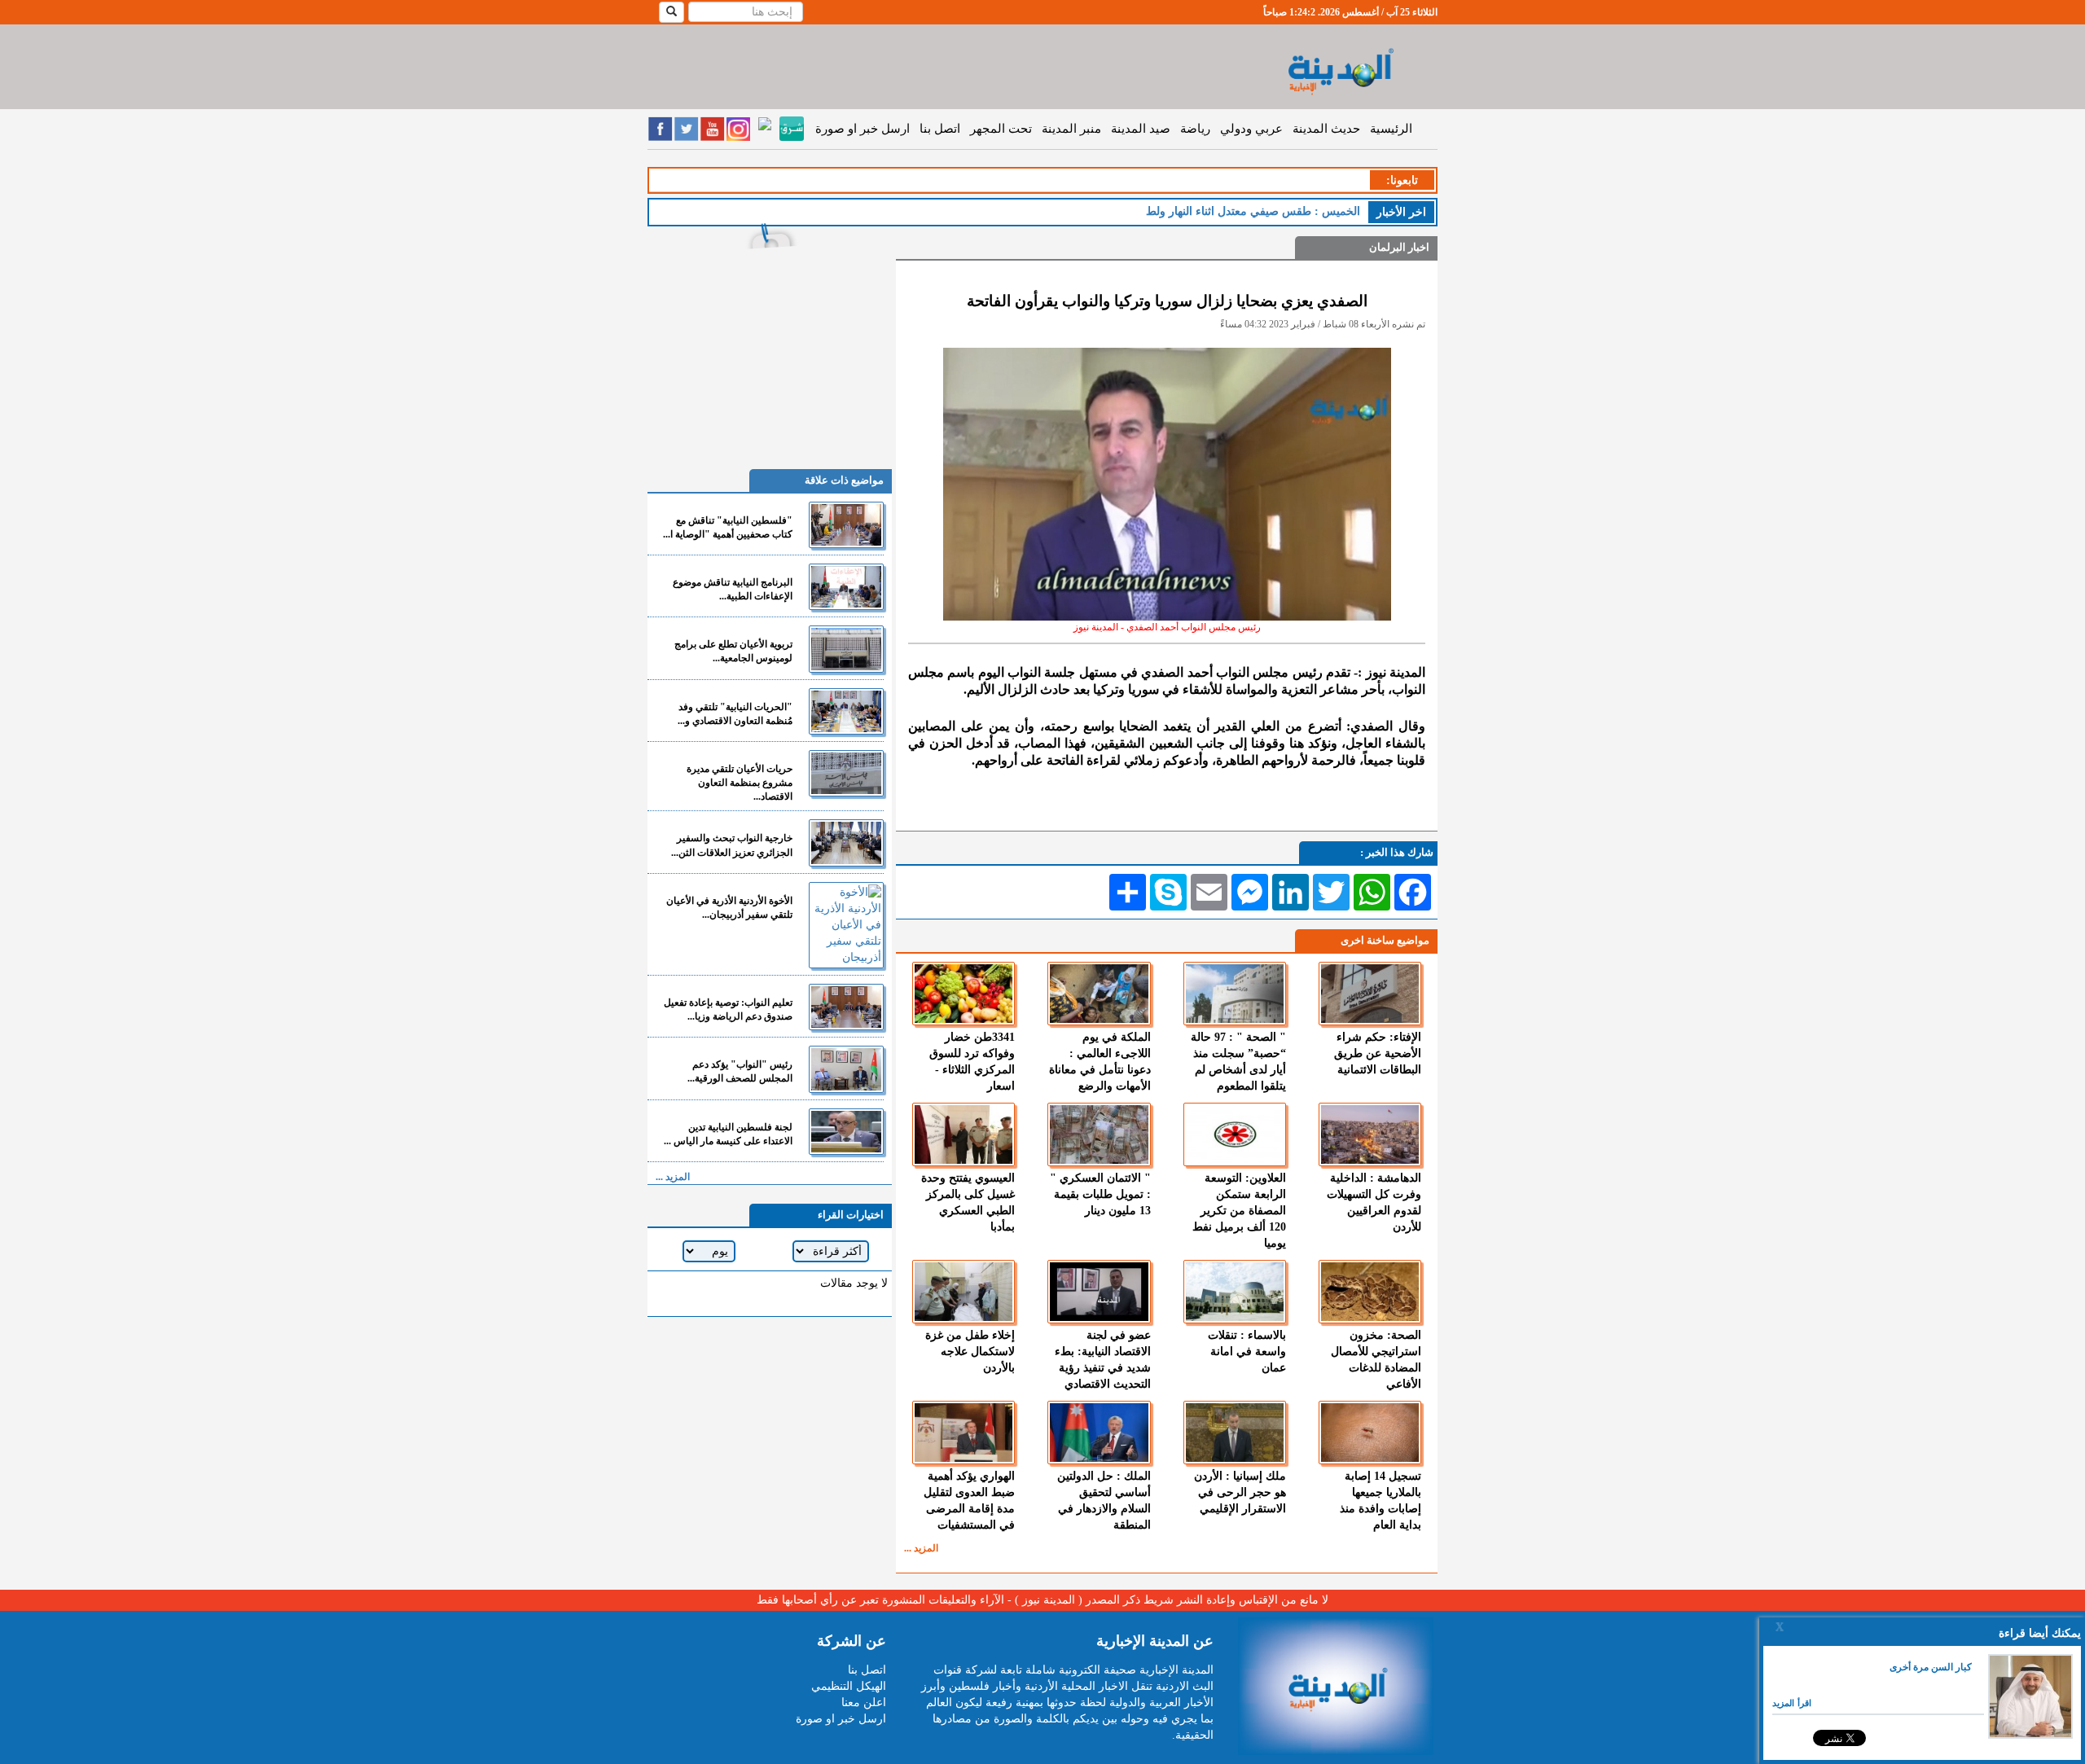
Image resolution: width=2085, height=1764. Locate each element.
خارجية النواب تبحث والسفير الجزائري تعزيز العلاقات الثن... (732, 845)
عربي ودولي (1251, 129)
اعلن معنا (864, 1703)
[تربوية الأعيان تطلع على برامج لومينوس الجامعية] (846, 649)
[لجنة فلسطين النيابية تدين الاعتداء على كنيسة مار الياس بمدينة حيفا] (846, 1132)
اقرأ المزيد (1792, 1703)
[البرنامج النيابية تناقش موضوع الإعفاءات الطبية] (846, 587)
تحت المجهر (1001, 129)
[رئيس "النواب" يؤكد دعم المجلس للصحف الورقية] (846, 1069)
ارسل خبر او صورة (863, 129)
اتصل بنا (940, 129)
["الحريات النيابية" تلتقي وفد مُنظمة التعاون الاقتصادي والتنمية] (846, 711)
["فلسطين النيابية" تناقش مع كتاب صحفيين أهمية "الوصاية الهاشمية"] (846, 525)
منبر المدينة (1071, 129)
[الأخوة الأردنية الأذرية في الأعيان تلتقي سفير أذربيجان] (846, 925)
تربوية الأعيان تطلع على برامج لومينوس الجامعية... (733, 651)
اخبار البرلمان (1399, 247)
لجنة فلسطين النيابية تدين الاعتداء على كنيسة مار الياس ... (728, 1134)
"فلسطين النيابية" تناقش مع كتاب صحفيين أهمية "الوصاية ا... (728, 527)
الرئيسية (1391, 129)
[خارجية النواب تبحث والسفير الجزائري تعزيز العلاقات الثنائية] (846, 843)
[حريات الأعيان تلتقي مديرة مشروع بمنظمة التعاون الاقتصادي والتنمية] (846, 773)
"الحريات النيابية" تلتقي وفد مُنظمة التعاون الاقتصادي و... (735, 714)
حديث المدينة (1326, 129)
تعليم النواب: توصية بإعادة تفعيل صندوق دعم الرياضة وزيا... (728, 1009)
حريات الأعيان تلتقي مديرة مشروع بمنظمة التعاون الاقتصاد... (740, 783)
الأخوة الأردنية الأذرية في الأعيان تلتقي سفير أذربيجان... (729, 908)
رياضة (1195, 129)
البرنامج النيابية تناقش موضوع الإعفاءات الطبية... (733, 589)
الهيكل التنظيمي (849, 1686)
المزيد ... (921, 1548)
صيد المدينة (1141, 129)
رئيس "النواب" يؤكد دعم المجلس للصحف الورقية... (740, 1071)
